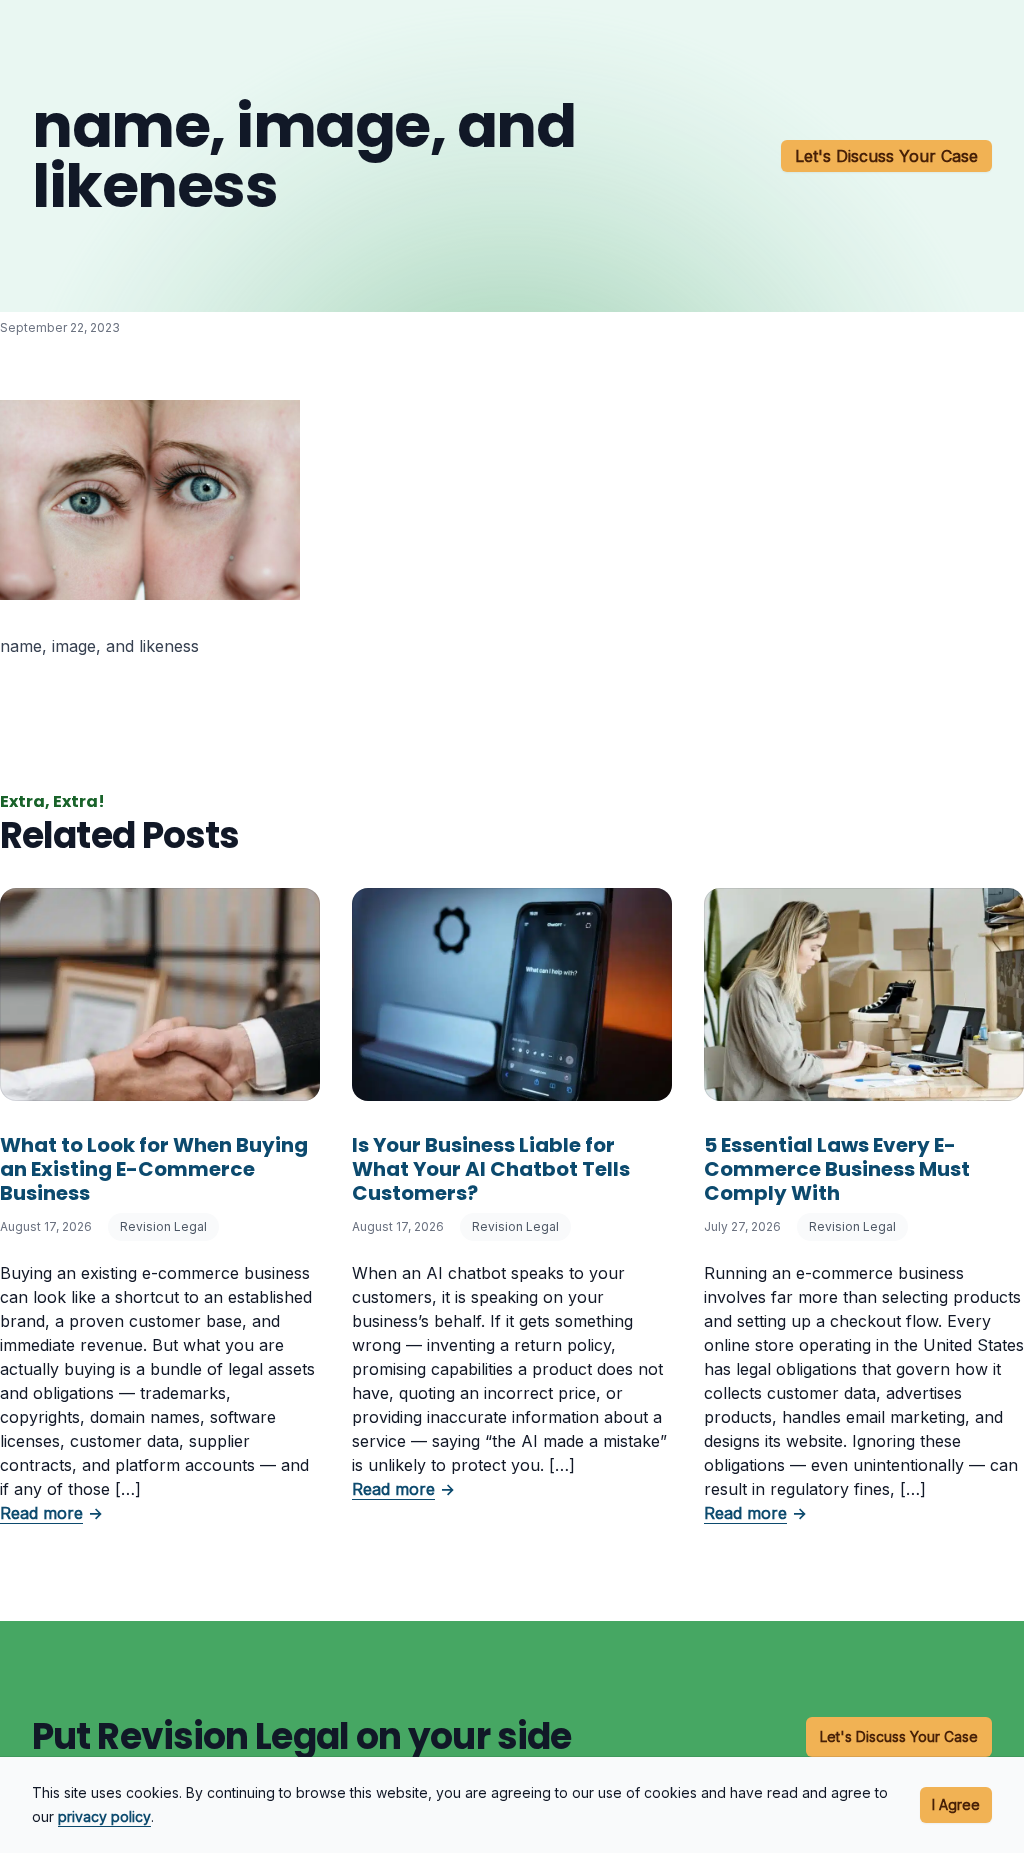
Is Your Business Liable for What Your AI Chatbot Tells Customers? (491, 1169)
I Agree (956, 1804)
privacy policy (104, 1816)
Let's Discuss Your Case (886, 156)
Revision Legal (163, 1226)
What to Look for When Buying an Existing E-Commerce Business (154, 1169)
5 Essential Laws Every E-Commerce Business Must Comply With (837, 1169)
